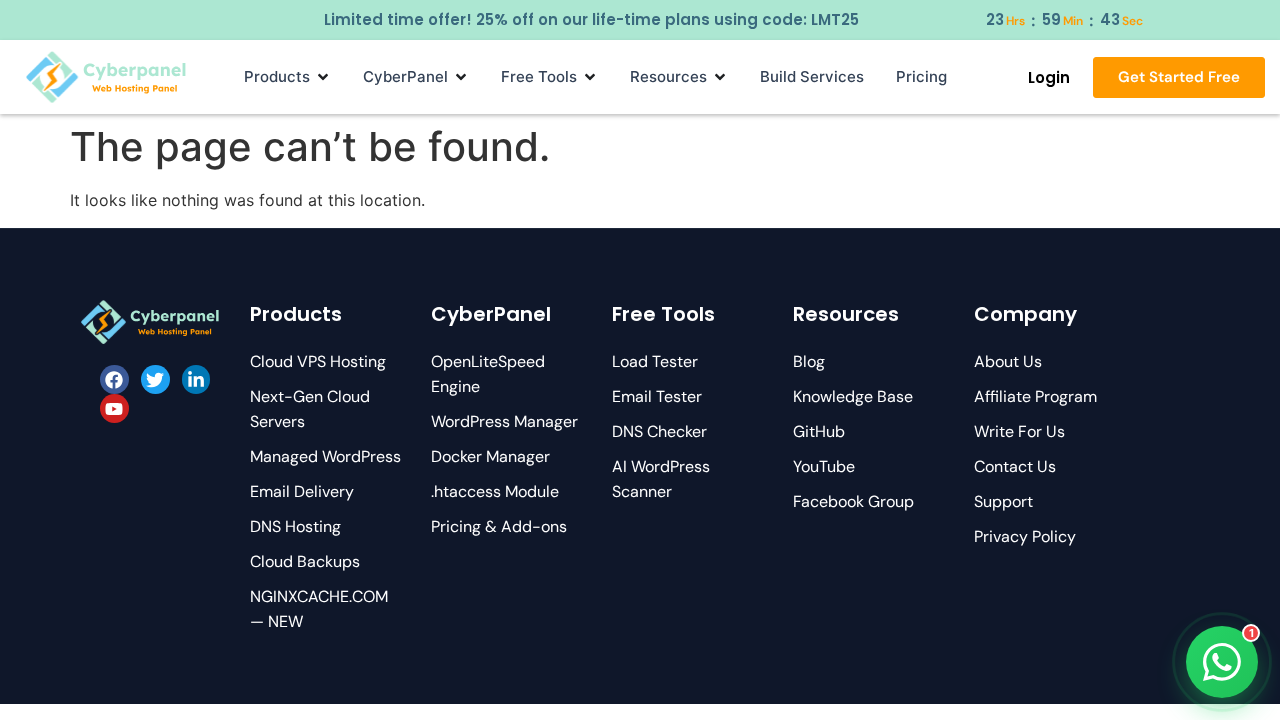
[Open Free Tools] (590, 77)
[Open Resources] (720, 77)
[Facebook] (114, 379)
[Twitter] (155, 379)
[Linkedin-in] (196, 379)
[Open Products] (323, 77)
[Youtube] (114, 408)
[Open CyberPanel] (461, 77)
